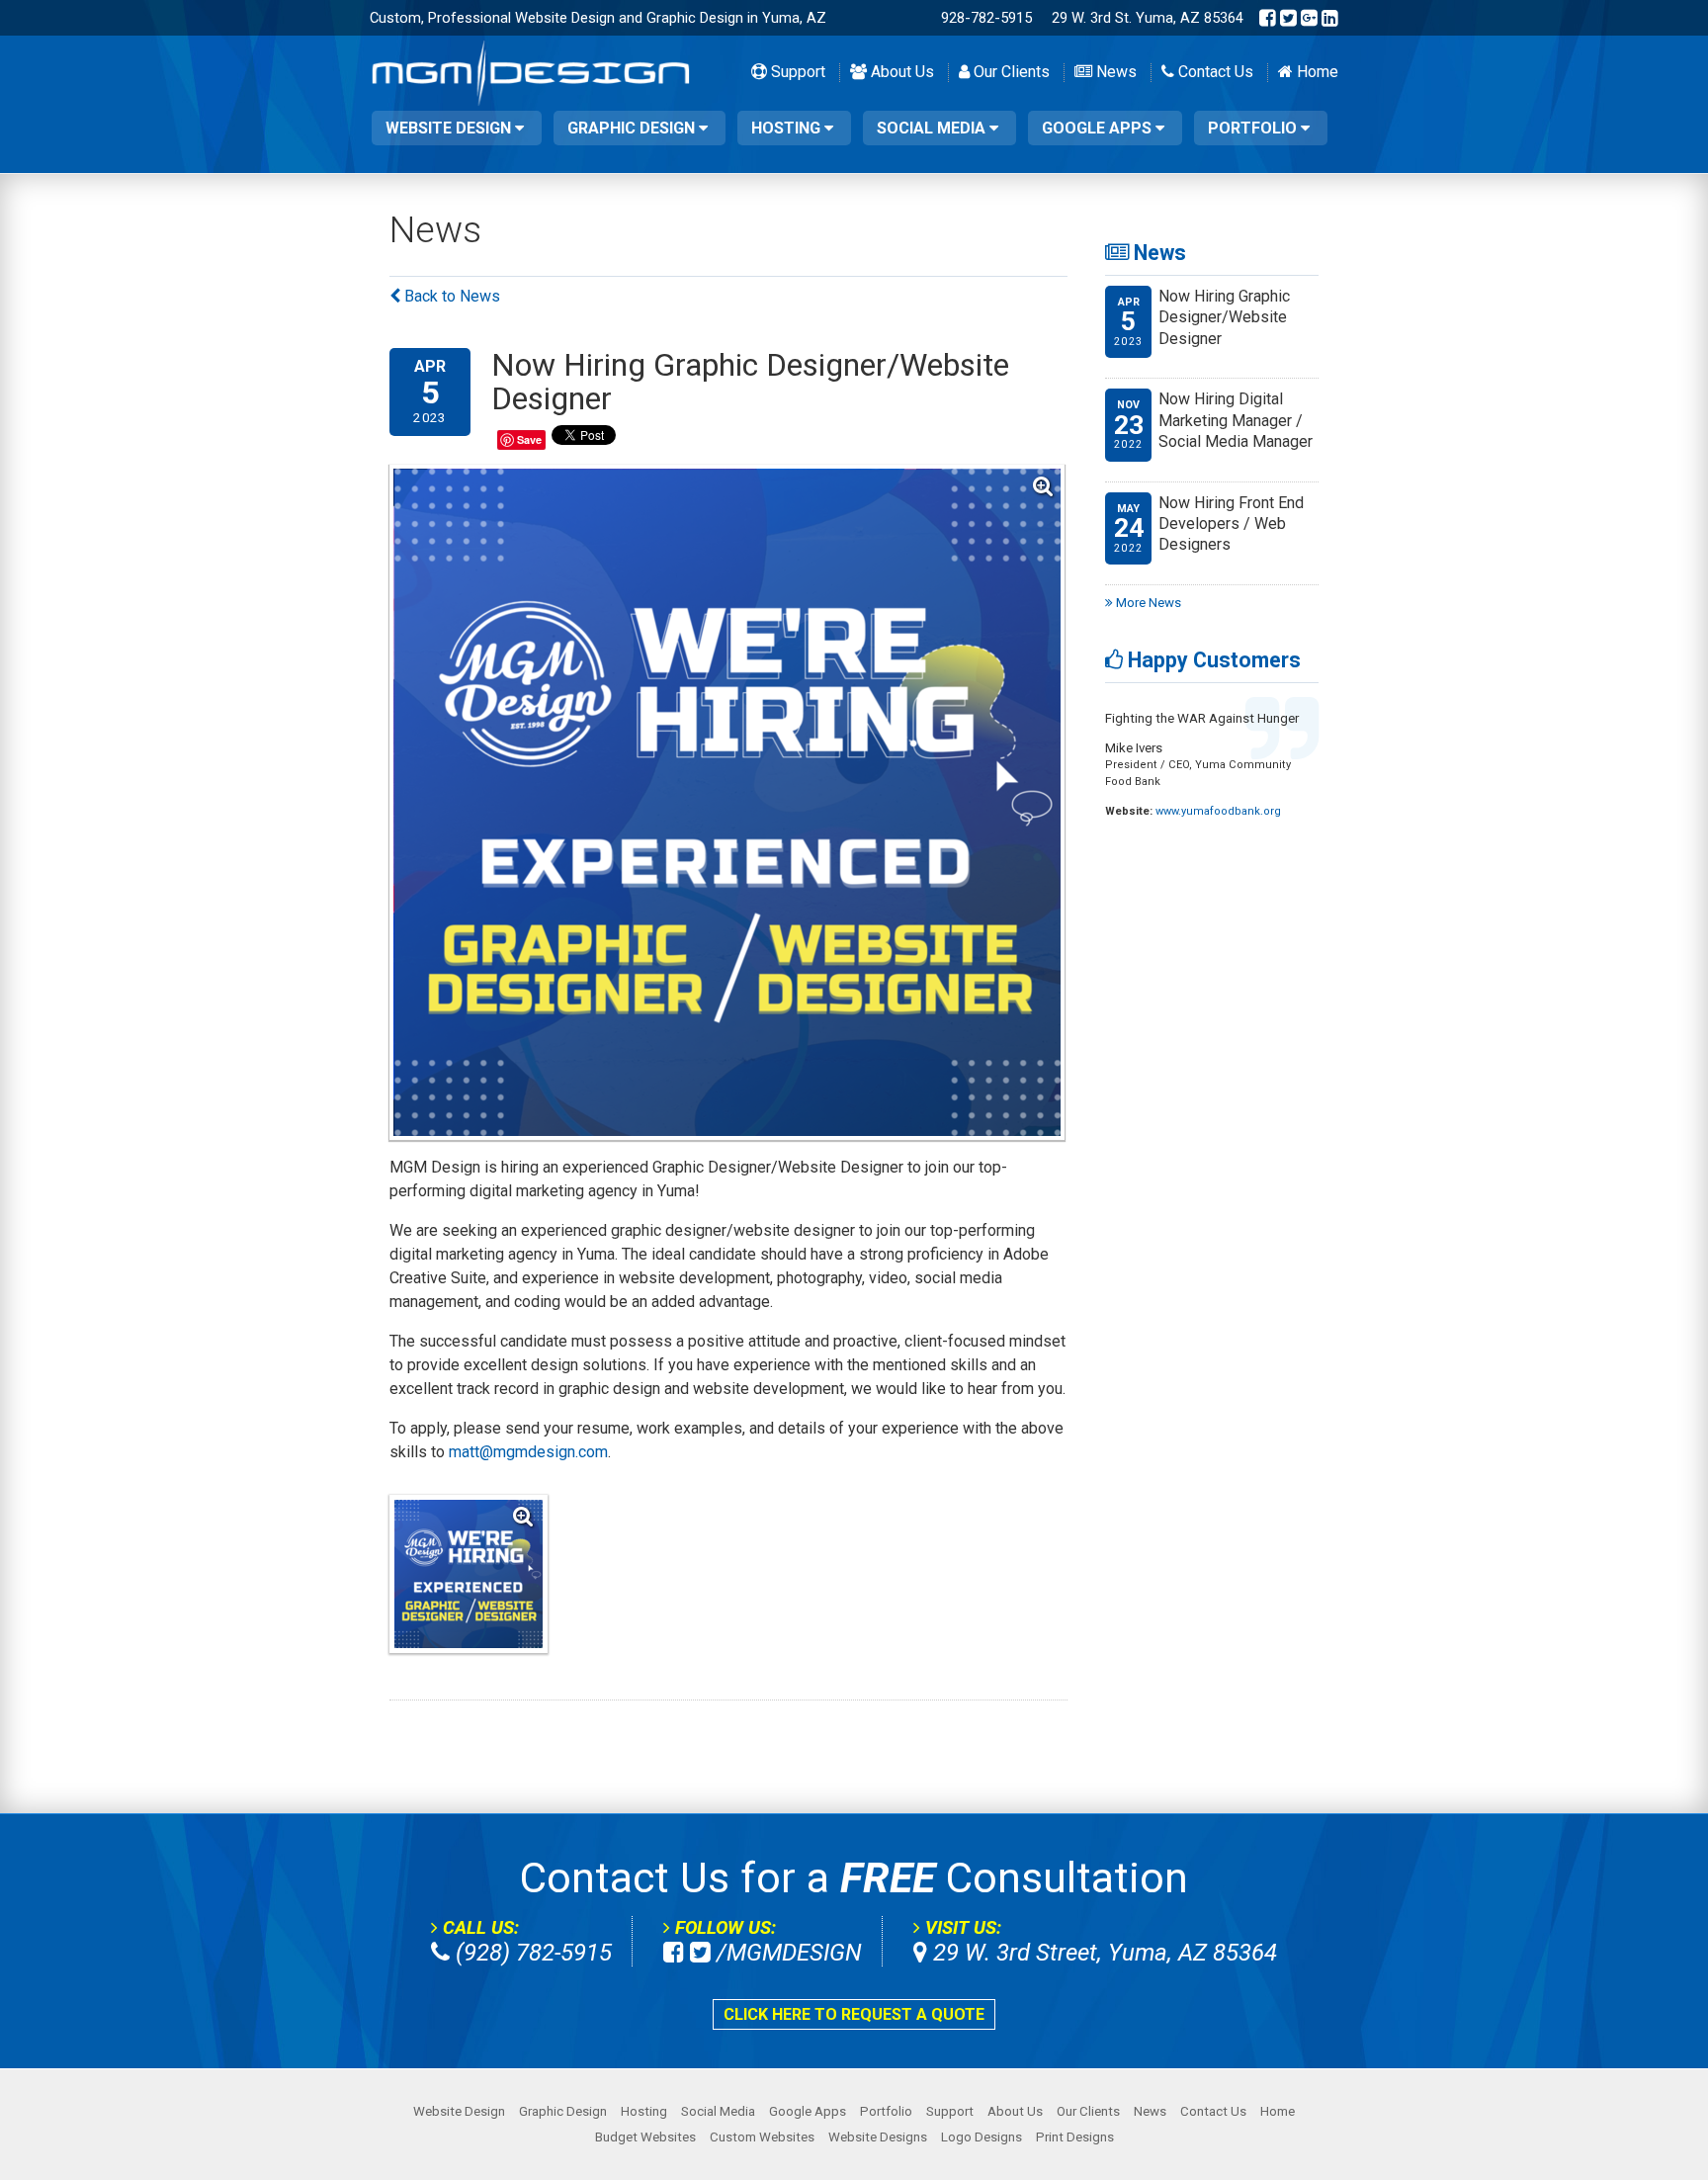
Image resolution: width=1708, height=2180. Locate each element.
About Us (900, 72)
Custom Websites (762, 2137)
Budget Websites (645, 2137)
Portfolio (1254, 128)
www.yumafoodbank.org (1218, 811)
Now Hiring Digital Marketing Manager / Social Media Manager (1236, 420)
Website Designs (878, 2137)
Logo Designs (982, 2137)
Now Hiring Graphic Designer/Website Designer (1224, 317)
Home (1316, 72)
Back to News (450, 296)
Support (796, 72)
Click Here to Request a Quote (854, 2014)
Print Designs (1075, 2137)
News (1114, 72)
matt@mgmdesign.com (528, 1452)
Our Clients (1010, 72)
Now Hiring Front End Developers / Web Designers (1231, 524)
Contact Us (1214, 72)
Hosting (788, 128)
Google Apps (1099, 128)
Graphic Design (633, 128)
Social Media (933, 128)
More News (1147, 603)
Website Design (450, 128)
